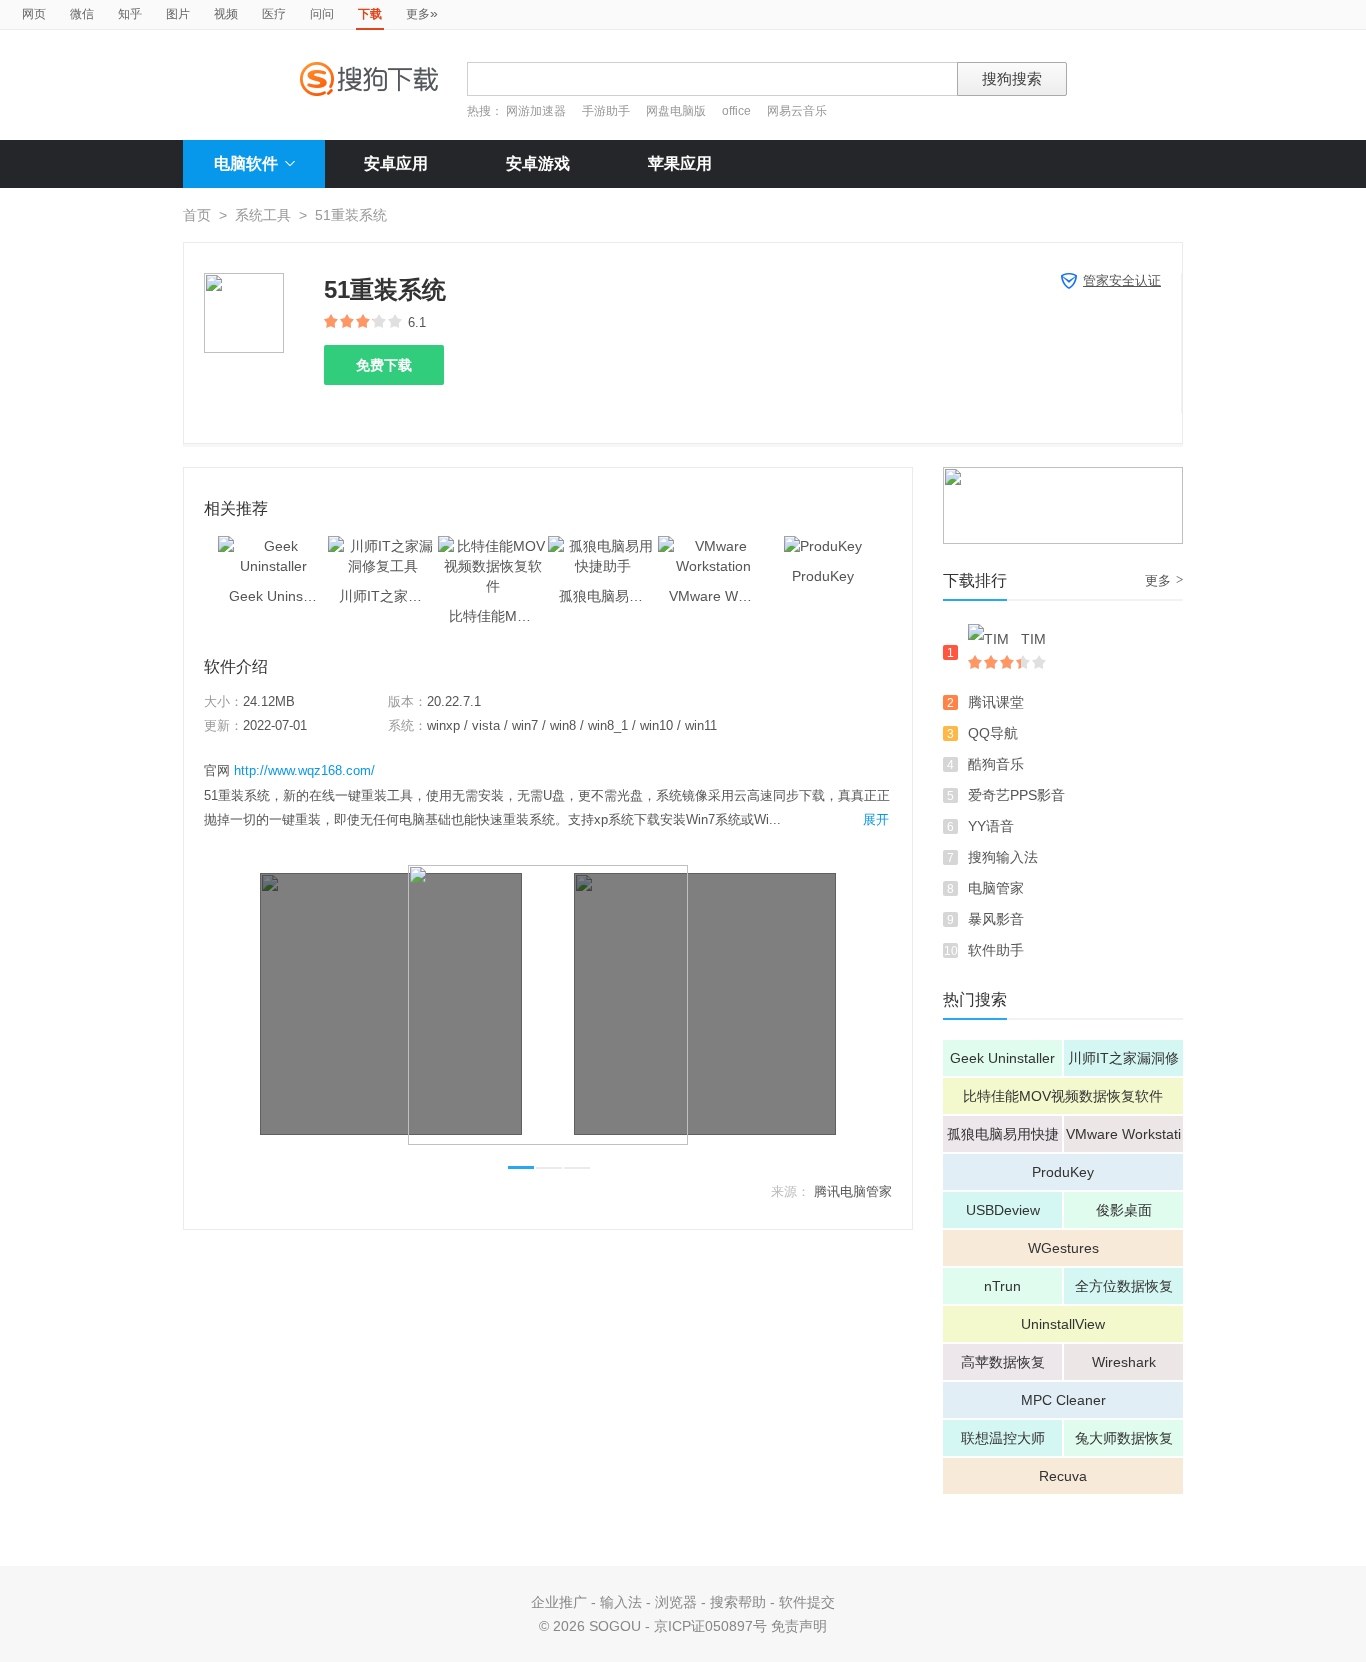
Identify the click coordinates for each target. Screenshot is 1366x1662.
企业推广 (559, 1602)
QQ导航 (993, 733)
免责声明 (799, 1626)
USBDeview (1003, 1210)
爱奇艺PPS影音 (1016, 795)
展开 (876, 819)
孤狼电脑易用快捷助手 (1003, 1139)
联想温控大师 (1003, 1438)
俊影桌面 (1124, 1210)
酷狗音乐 (996, 764)
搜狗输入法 (1003, 857)
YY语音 (991, 826)
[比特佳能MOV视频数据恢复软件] (493, 546)
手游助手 (607, 111)
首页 (197, 215)
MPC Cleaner (1063, 1400)
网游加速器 (536, 111)
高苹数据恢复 (1003, 1362)
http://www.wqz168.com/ (304, 770)
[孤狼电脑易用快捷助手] (603, 546)
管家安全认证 (1122, 280)
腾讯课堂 (996, 702)
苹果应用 (680, 163)
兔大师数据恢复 (1124, 1438)
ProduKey (1063, 1172)
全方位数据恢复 (1124, 1286)
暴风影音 (996, 919)
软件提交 (807, 1602)
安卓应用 (396, 163)
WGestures (1063, 1248)
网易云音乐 (797, 111)
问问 (322, 14)
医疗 (274, 14)
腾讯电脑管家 (853, 1191)
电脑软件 (246, 163)
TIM (1033, 639)
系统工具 (263, 215)
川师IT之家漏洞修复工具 (1123, 1063)
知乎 (130, 14)
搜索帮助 (738, 1602)
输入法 (621, 1602)
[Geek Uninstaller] (273, 546)
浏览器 (676, 1602)
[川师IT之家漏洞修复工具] (383, 546)
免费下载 (384, 365)
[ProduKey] (823, 546)
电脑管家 (996, 888)
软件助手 (996, 950)
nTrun (1002, 1286)
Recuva (1063, 1476)
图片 (178, 14)
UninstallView (1063, 1324)
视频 (226, 14)
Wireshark (1124, 1362)
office (738, 111)
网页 (34, 14)
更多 (422, 13)
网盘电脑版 (676, 111)
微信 (82, 14)
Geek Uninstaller (1002, 1058)
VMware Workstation (1123, 1139)
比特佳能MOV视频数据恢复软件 (1063, 1096)
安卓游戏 (538, 163)
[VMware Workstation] (713, 546)
